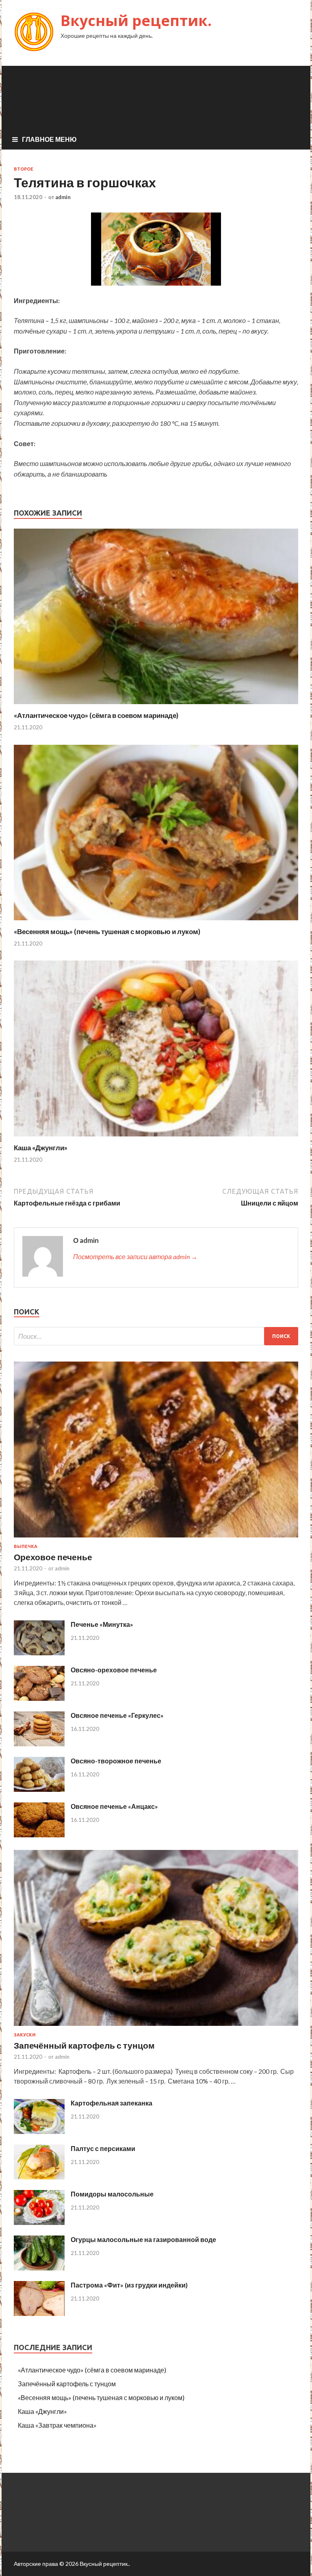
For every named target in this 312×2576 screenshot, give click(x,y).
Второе (24, 169)
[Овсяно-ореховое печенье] (39, 1698)
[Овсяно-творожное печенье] (39, 1789)
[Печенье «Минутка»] (39, 1653)
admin (63, 197)
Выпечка (26, 1546)
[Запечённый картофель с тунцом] (156, 2027)
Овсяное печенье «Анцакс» (114, 1806)
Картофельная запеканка (112, 2103)
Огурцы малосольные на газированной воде (143, 2239)
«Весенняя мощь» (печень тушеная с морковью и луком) (107, 931)
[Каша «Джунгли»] (156, 1138)
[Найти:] (156, 1336)
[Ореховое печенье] (156, 1539)
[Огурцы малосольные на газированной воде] (39, 2268)
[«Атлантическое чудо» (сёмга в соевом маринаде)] (156, 706)
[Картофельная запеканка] (39, 2131)
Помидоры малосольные (112, 2194)
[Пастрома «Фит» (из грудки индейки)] (39, 2313)
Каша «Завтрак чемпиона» (57, 2425)
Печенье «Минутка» (102, 1624)
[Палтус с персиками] (39, 2177)
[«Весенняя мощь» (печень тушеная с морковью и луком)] (156, 922)
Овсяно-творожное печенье (116, 1761)
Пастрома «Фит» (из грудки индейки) (129, 2285)
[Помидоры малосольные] (39, 2222)
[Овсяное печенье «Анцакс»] (39, 1835)
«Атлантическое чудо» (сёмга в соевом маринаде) (96, 715)
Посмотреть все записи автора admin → (135, 1257)
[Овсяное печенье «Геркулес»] (39, 1744)
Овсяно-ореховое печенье (114, 1670)
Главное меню (49, 139)
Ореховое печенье (53, 1557)
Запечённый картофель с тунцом (84, 2045)
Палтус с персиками (103, 2148)
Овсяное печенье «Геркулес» (117, 1715)
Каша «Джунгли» (41, 1148)
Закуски (25, 2035)
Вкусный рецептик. (136, 21)
